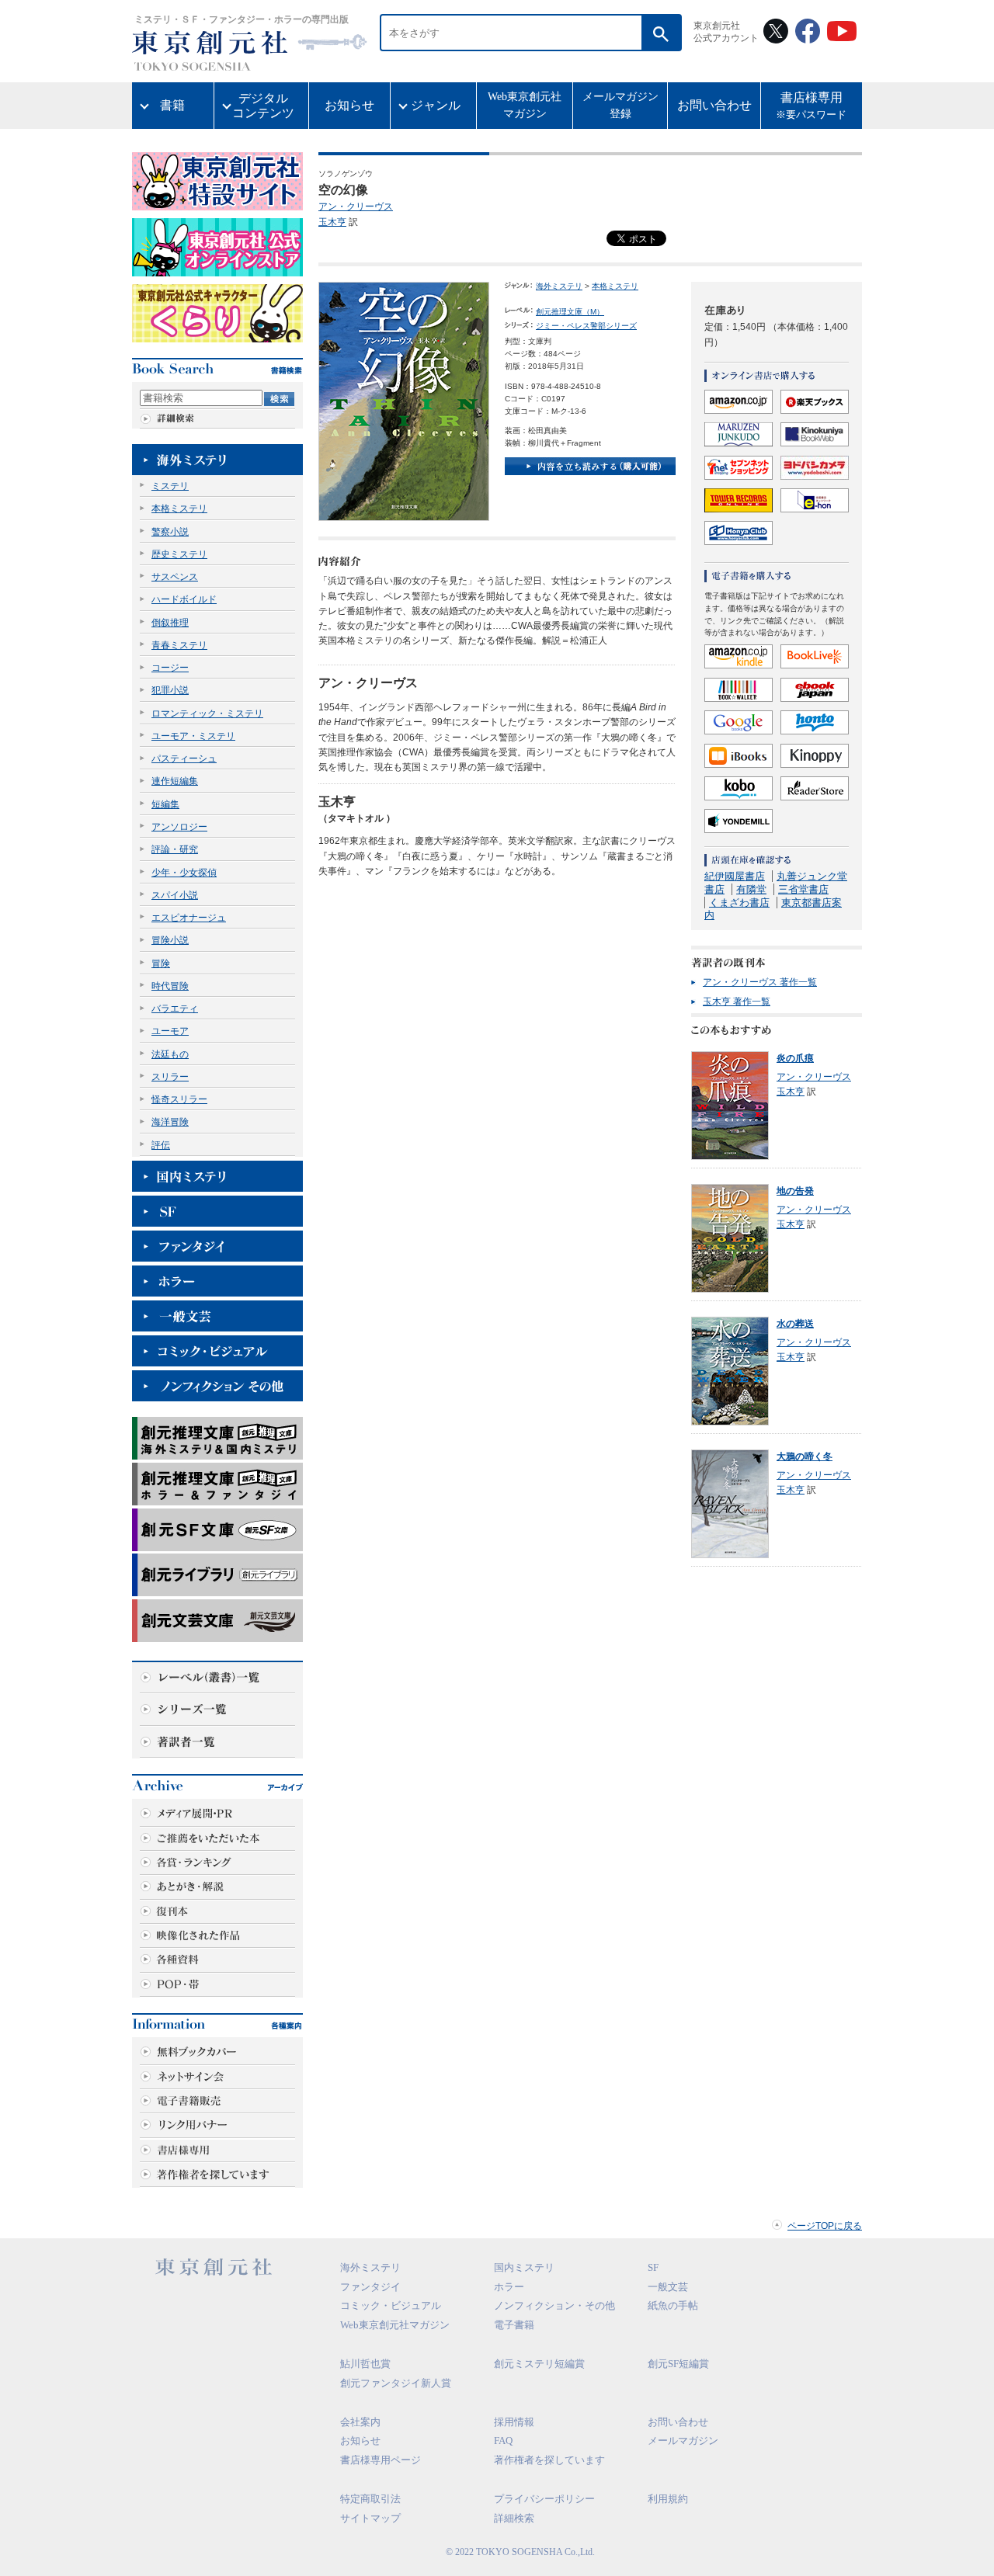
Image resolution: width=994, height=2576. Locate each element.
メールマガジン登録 (620, 105)
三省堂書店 (803, 889)
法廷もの (170, 1054)
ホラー (509, 2287)
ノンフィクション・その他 (554, 2305)
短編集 (165, 804)
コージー (170, 668)
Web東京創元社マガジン (525, 105)
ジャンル (436, 105)
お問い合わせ (714, 105)
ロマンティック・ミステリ (207, 713)
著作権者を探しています (549, 2460)
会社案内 (360, 2422)
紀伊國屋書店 (735, 876)
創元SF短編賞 (678, 2364)
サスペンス (175, 577)
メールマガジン (683, 2441)
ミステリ (170, 486)
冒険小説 (170, 940)
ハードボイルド (184, 599)
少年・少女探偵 (184, 873)
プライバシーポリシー (544, 2499)
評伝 (161, 1145)
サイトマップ (370, 2518)
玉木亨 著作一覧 (737, 1002)
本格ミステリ (179, 509)
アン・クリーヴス (356, 207)
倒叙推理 (170, 623)
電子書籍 (514, 2325)
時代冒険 (170, 986)
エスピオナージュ (189, 918)
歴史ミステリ (179, 554)
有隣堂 (751, 889)
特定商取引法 (370, 2499)
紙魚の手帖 (673, 2305)
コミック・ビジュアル (391, 2305)
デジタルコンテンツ (263, 106)
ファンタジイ (370, 2287)
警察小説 (170, 532)
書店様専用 (811, 106)
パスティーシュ (184, 759)
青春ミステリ (179, 645)
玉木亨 (332, 222)
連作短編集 (175, 781)
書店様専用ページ (381, 2460)
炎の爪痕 (795, 1058)
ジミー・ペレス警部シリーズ (586, 326)
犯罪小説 (170, 690)
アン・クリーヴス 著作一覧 (760, 982)
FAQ (503, 2441)
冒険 (161, 963)
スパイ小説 (175, 895)
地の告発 (795, 1191)
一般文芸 (668, 2287)
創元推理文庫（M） (570, 312)
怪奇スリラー (179, 1099)
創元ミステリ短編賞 (539, 2364)
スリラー (170, 1077)
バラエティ (175, 1009)
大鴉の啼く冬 (805, 1456)
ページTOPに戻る (825, 2226)
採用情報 (514, 2422)
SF (653, 2267)
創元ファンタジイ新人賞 (396, 2383)
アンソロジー (179, 827)
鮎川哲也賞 (365, 2364)
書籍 (172, 105)
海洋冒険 (170, 1122)
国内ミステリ (524, 2267)
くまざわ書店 (739, 903)
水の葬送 (795, 1324)
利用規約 (668, 2499)
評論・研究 (175, 849)
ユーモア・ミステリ (193, 736)
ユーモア (170, 1031)
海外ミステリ (559, 286)
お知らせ (349, 105)
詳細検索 (514, 2518)
